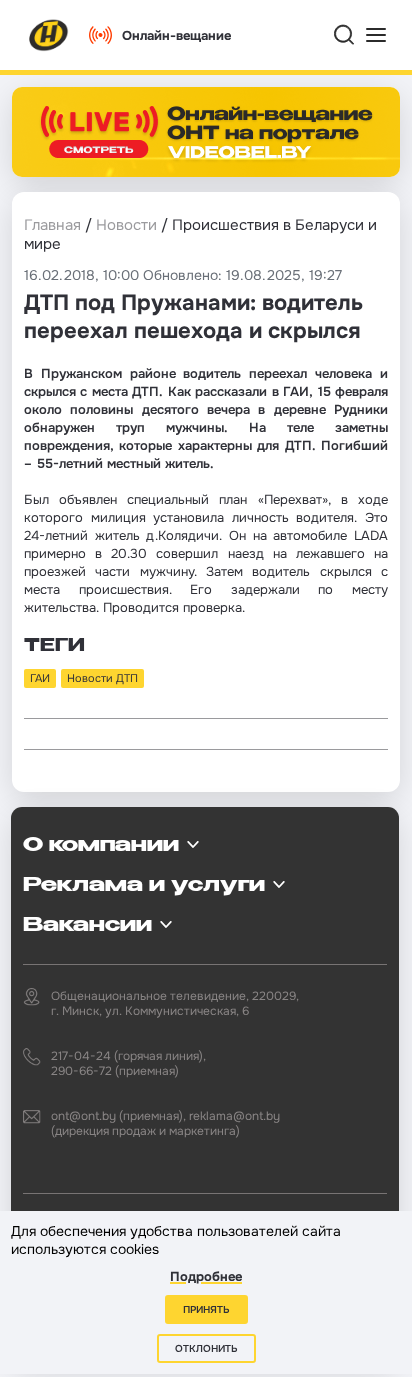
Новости (126, 225)
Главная (52, 225)
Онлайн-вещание (176, 35)
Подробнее (206, 1276)
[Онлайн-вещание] (206, 132)
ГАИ (40, 678)
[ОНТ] (49, 35)
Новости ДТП (102, 678)
